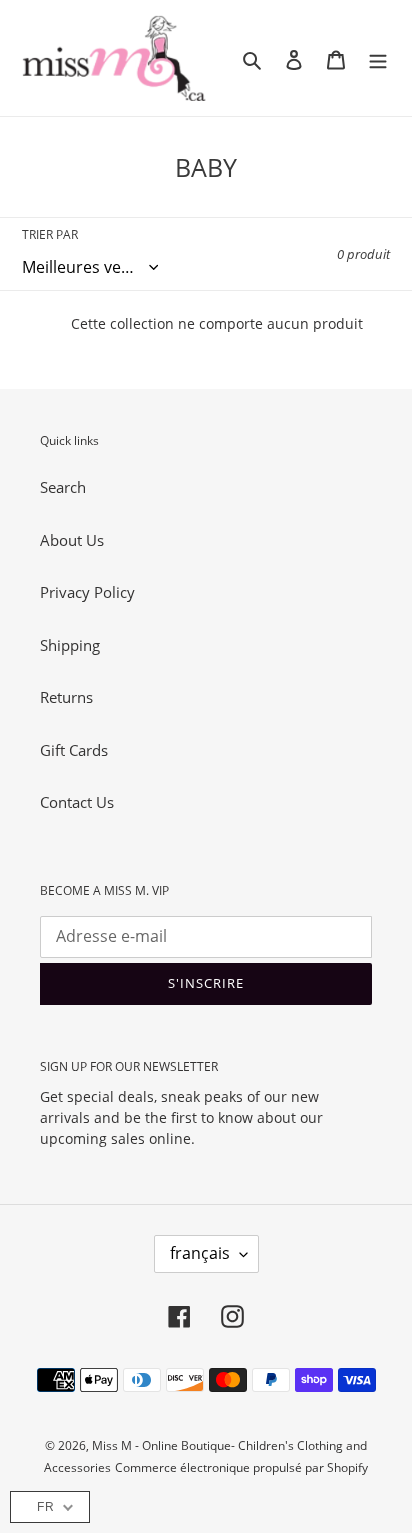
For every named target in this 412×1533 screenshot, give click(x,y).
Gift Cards (74, 750)
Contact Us (77, 802)
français (200, 1253)
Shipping (70, 645)
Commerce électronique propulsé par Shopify (241, 1467)
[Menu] (378, 58)
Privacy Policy (87, 592)
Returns (66, 697)
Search (63, 487)
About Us (72, 540)
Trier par (50, 234)
